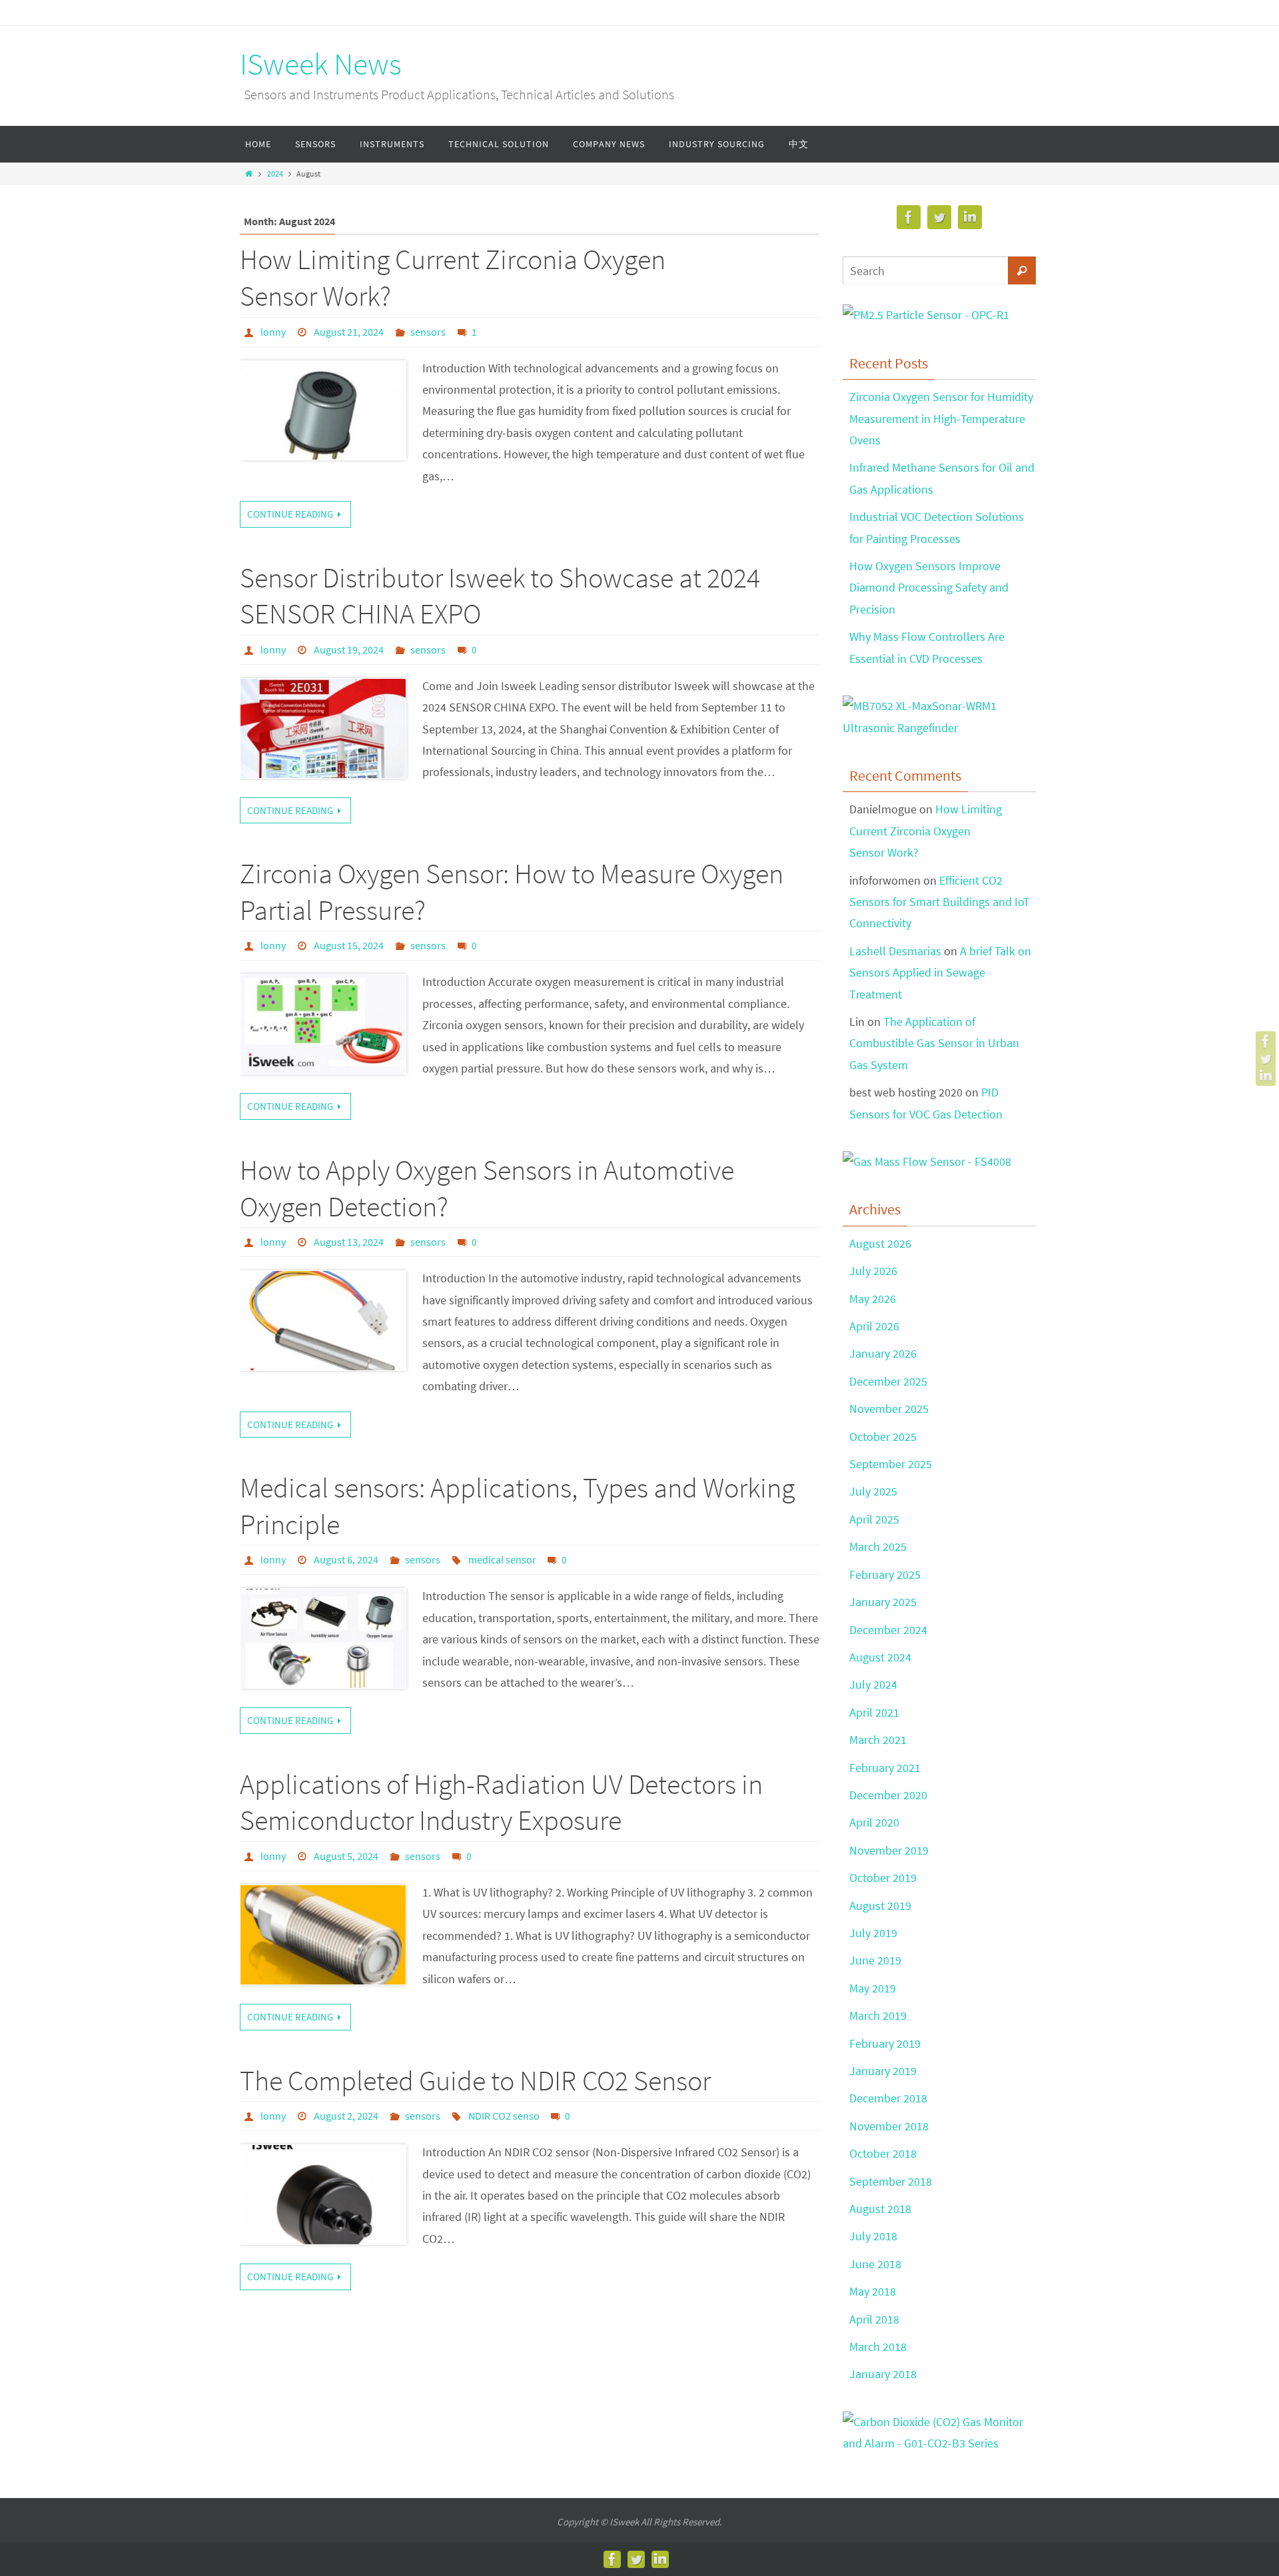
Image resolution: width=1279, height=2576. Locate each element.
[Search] (1022, 270)
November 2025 (889, 1409)
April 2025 (874, 1519)
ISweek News (321, 64)
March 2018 (878, 2347)
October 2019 (883, 1878)
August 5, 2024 (346, 1856)
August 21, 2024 (349, 332)
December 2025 (888, 1381)
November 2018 (889, 2126)
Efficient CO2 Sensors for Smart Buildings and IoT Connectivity (940, 902)
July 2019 (873, 1933)
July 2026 (873, 1271)
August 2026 (880, 1243)
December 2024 (888, 1630)
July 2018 (873, 2236)
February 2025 (885, 1574)
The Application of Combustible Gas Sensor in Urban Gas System (934, 1043)
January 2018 (883, 2374)
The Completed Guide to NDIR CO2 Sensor (475, 2080)
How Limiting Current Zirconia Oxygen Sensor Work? (926, 831)
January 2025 (883, 1602)
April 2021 (874, 1712)
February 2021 (885, 1768)
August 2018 (880, 2209)
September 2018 (891, 2181)
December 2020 (888, 1795)
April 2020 (874, 1822)
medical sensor (502, 1559)
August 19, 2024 (349, 649)
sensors (428, 332)
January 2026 (883, 1353)
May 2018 (873, 2291)
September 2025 (891, 1464)
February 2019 (885, 2043)
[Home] (249, 174)
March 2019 (878, 2015)
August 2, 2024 (346, 2116)
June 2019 (875, 1960)
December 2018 (888, 2098)
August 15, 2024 (349, 945)
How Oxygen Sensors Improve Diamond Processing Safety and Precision (929, 588)
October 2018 (883, 2153)
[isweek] (1266, 1041)
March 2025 (878, 1546)
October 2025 (883, 1437)
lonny (273, 332)
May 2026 (873, 1299)
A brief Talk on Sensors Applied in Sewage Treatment (940, 973)
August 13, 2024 (349, 1242)
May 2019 (873, 1988)
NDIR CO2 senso (504, 2116)
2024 (275, 174)
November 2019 (889, 1850)
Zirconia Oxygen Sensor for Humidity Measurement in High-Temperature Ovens (941, 418)
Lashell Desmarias (895, 951)
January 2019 (883, 2071)
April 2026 (874, 1326)
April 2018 (874, 2319)
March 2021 (878, 1740)
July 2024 (873, 1684)
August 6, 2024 (346, 1559)
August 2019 (880, 1906)
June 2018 (875, 2264)
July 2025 (873, 1491)
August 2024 (880, 1657)
